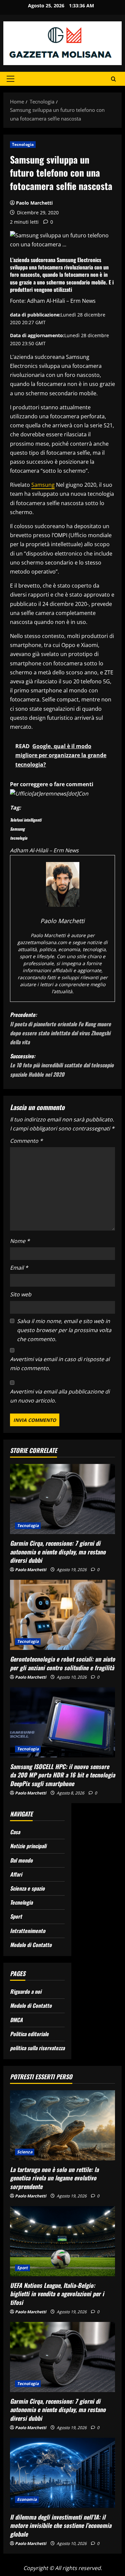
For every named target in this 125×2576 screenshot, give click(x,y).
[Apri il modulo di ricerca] (113, 79)
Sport (16, 1916)
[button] (10, 79)
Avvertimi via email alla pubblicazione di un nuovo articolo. (60, 1396)
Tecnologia (23, 144)
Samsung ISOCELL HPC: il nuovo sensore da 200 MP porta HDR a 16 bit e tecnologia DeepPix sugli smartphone (62, 1775)
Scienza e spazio (27, 1888)
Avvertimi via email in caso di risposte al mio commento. (60, 1364)
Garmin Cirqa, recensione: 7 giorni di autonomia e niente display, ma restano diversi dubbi (58, 1551)
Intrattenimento (28, 1931)
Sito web (21, 1294)
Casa (15, 1832)
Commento (26, 1141)
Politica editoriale (29, 2034)
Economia (27, 2499)
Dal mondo (21, 1860)
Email (19, 1268)
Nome (20, 1241)
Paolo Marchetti (34, 203)
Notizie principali (28, 1846)
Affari (16, 1874)
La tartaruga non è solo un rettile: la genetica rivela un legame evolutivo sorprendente (54, 2178)
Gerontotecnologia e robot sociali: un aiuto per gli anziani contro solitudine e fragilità (62, 1663)
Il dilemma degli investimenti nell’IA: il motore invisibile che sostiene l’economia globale (61, 2525)
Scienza (25, 2152)
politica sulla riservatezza (37, 2048)
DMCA (16, 2020)
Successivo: (62, 1065)
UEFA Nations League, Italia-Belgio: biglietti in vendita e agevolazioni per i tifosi (57, 2294)
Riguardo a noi (26, 1991)
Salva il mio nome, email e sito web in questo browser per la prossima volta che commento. (64, 1330)
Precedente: (60, 1028)
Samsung (43, 485)
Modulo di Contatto (31, 1945)
